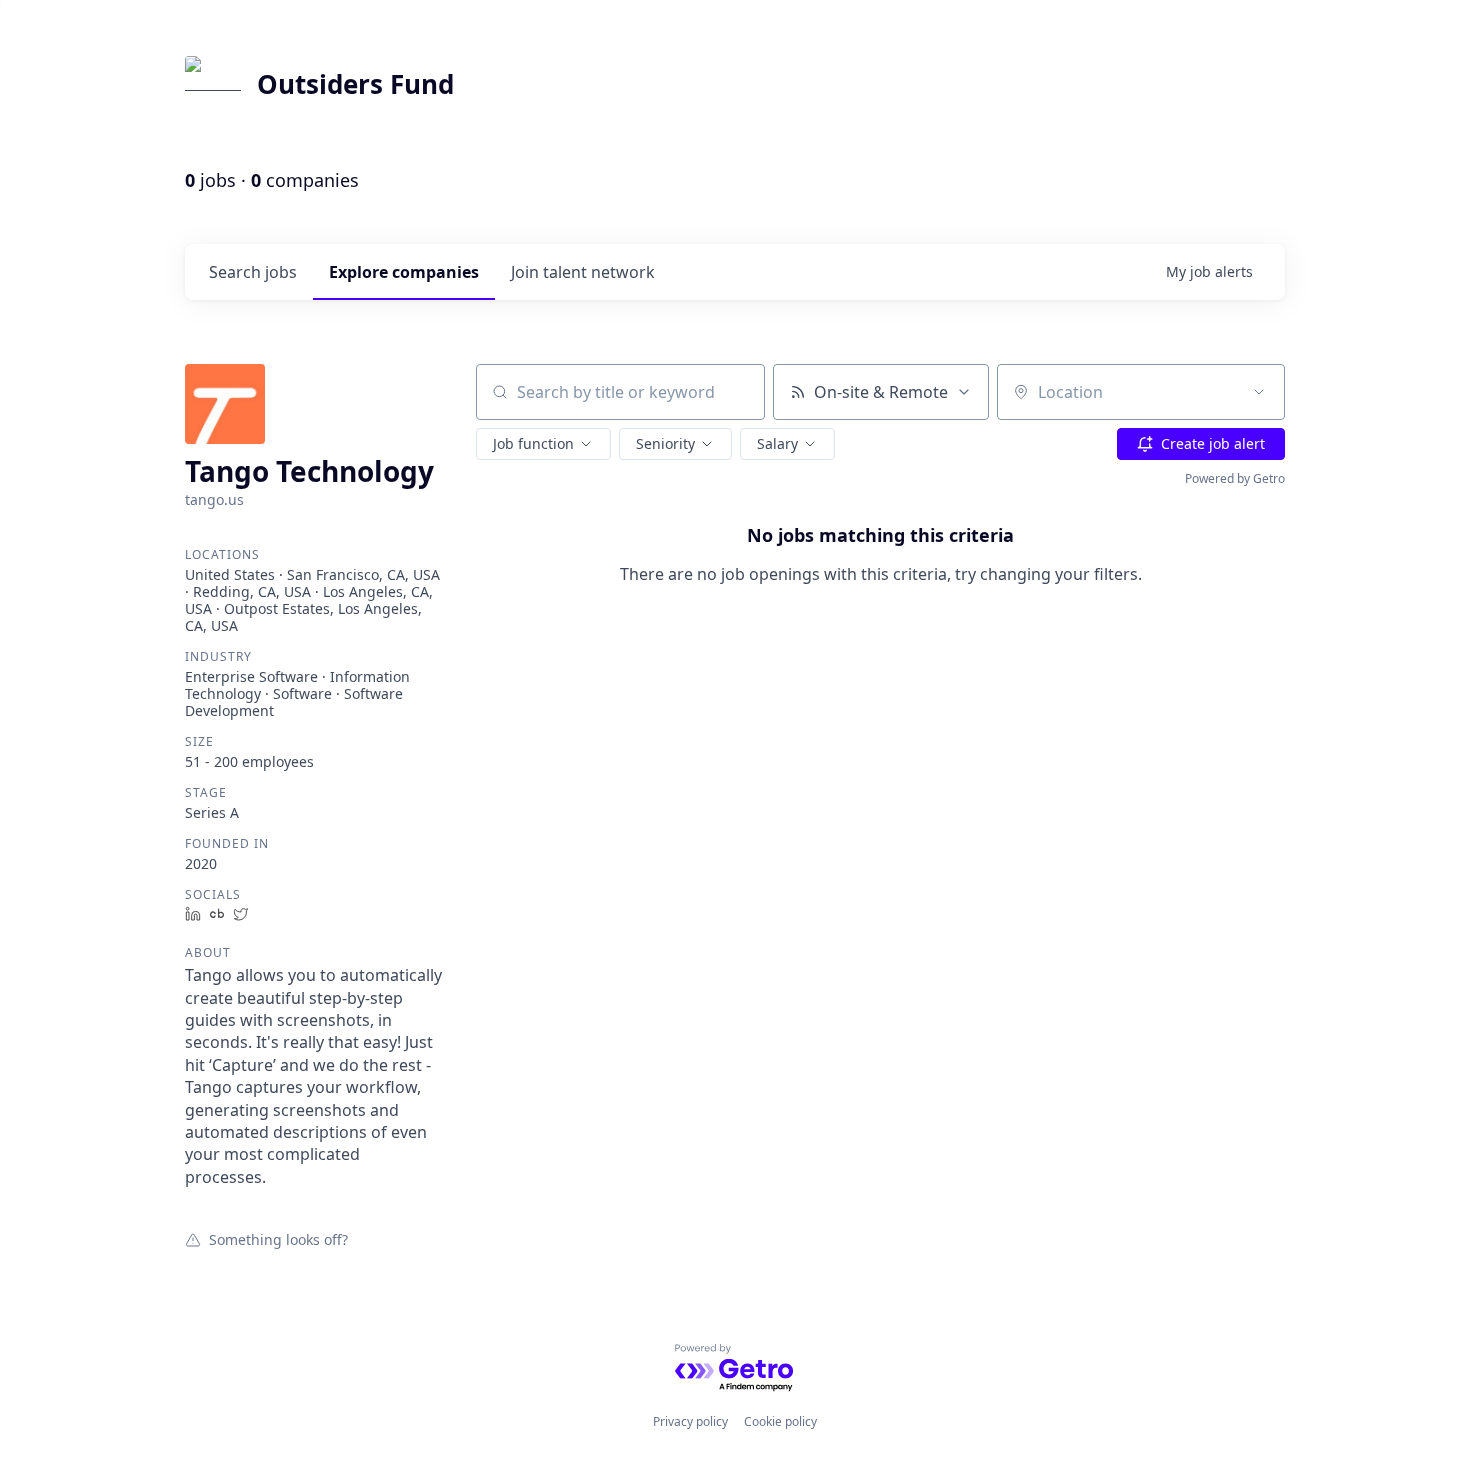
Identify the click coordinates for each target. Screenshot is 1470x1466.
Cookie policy (780, 1421)
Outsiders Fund (355, 84)
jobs (253, 272)
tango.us (214, 499)
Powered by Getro (1235, 478)
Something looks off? (278, 1239)
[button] (543, 444)
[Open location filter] (1259, 392)
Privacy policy (690, 1421)
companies (404, 272)
